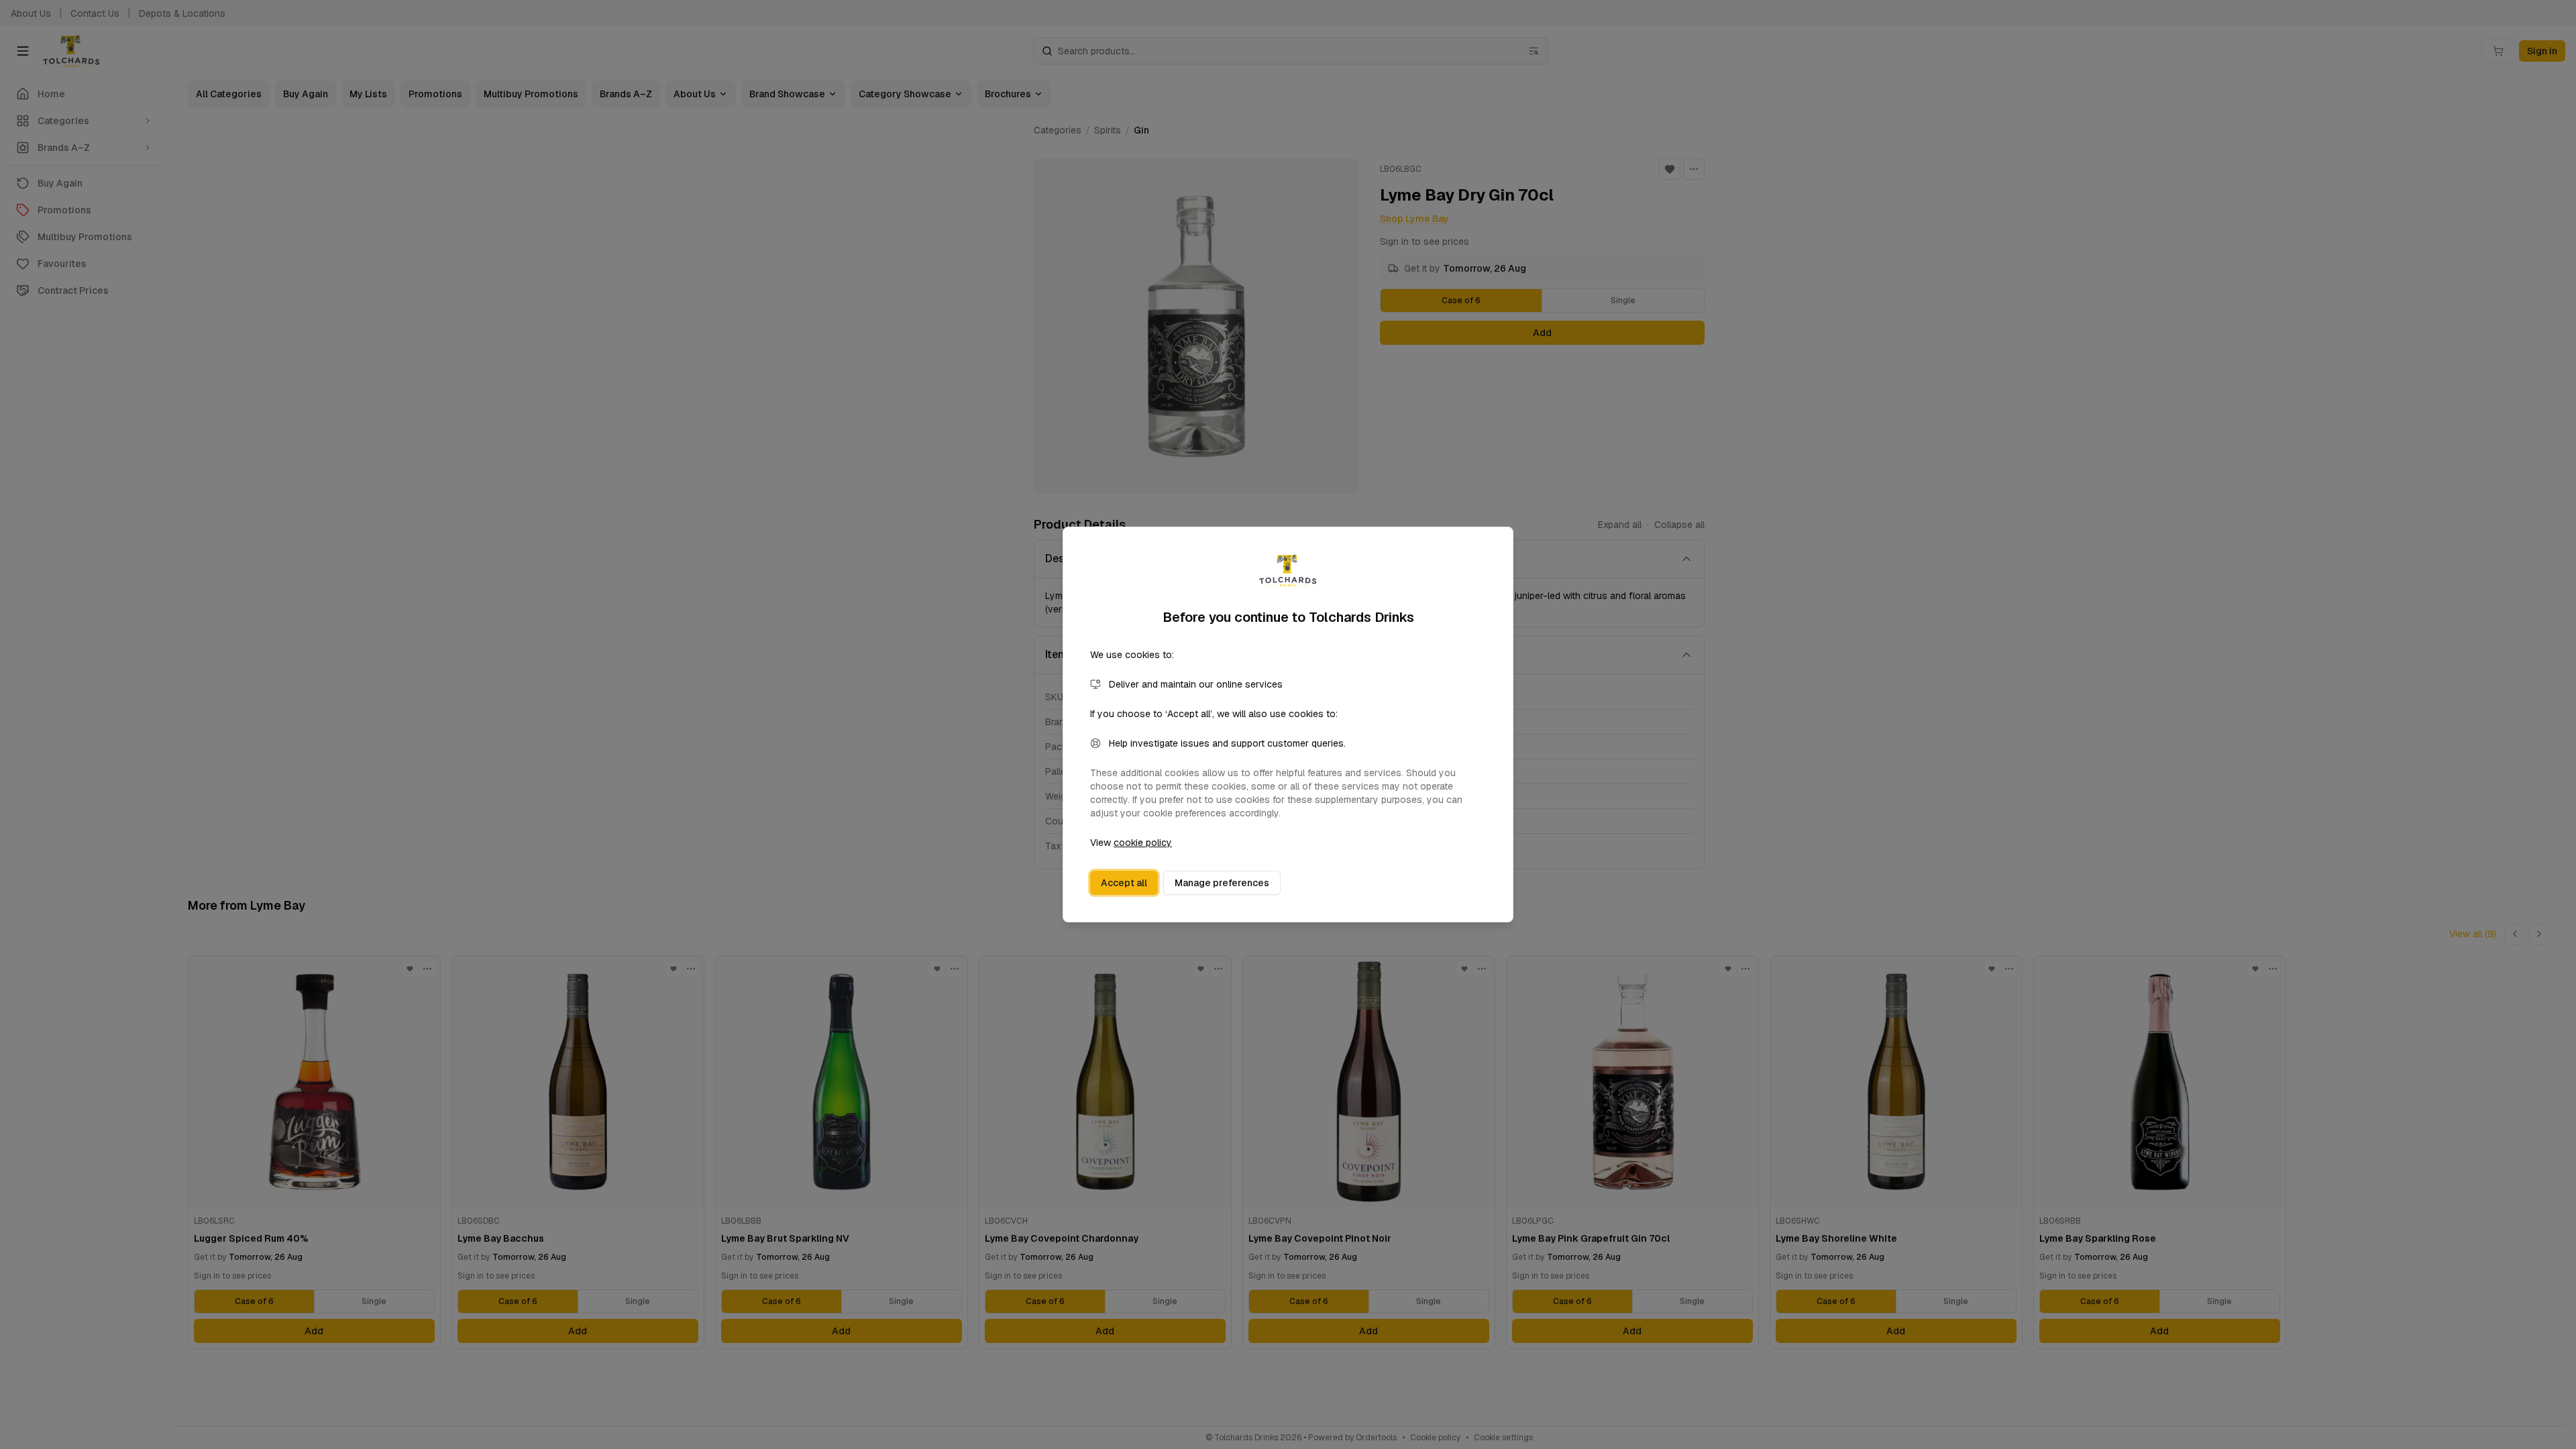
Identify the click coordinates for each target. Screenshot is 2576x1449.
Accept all (1124, 883)
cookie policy (1143, 843)
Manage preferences (1222, 883)
